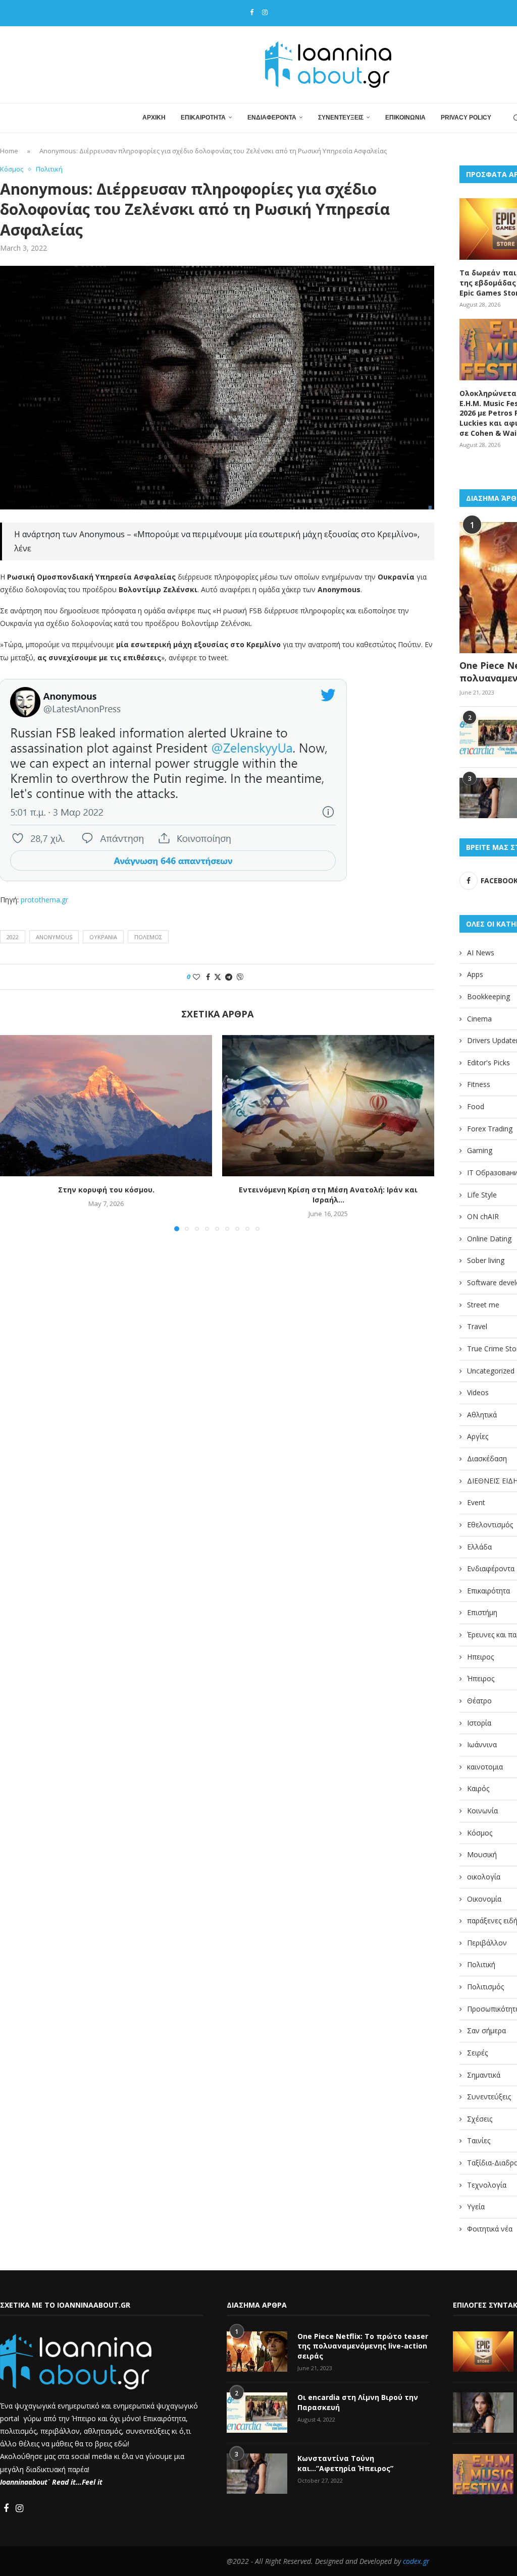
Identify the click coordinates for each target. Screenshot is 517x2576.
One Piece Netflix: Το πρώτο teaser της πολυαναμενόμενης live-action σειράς (363, 2346)
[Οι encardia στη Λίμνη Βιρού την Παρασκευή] (257, 2413)
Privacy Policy (466, 118)
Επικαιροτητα (203, 118)
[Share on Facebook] (208, 977)
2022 (13, 937)
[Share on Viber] (240, 977)
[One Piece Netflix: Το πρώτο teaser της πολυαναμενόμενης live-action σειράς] (257, 2352)
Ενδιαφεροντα (272, 118)
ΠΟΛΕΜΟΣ (148, 937)
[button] (14, 1133)
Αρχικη (154, 118)
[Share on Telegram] (229, 977)
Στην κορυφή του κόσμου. (106, 1190)
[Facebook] (252, 12)
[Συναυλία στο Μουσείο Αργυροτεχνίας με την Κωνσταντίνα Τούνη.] (483, 2413)
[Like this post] (196, 977)
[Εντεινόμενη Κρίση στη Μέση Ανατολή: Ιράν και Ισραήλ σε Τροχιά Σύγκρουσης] (328, 1106)
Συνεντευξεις (341, 118)
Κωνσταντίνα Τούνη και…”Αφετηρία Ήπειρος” (345, 2463)
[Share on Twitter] (218, 977)
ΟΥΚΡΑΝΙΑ (103, 937)
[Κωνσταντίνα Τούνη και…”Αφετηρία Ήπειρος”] (257, 2474)
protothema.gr (44, 900)
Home (9, 151)
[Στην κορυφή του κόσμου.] (106, 1106)
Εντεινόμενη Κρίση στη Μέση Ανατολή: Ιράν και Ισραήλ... (328, 1195)
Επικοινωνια (405, 118)
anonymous (54, 937)
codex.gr (416, 2561)
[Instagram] (265, 12)
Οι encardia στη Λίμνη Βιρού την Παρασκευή (358, 2402)
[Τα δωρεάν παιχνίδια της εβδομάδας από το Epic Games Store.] (483, 2352)
